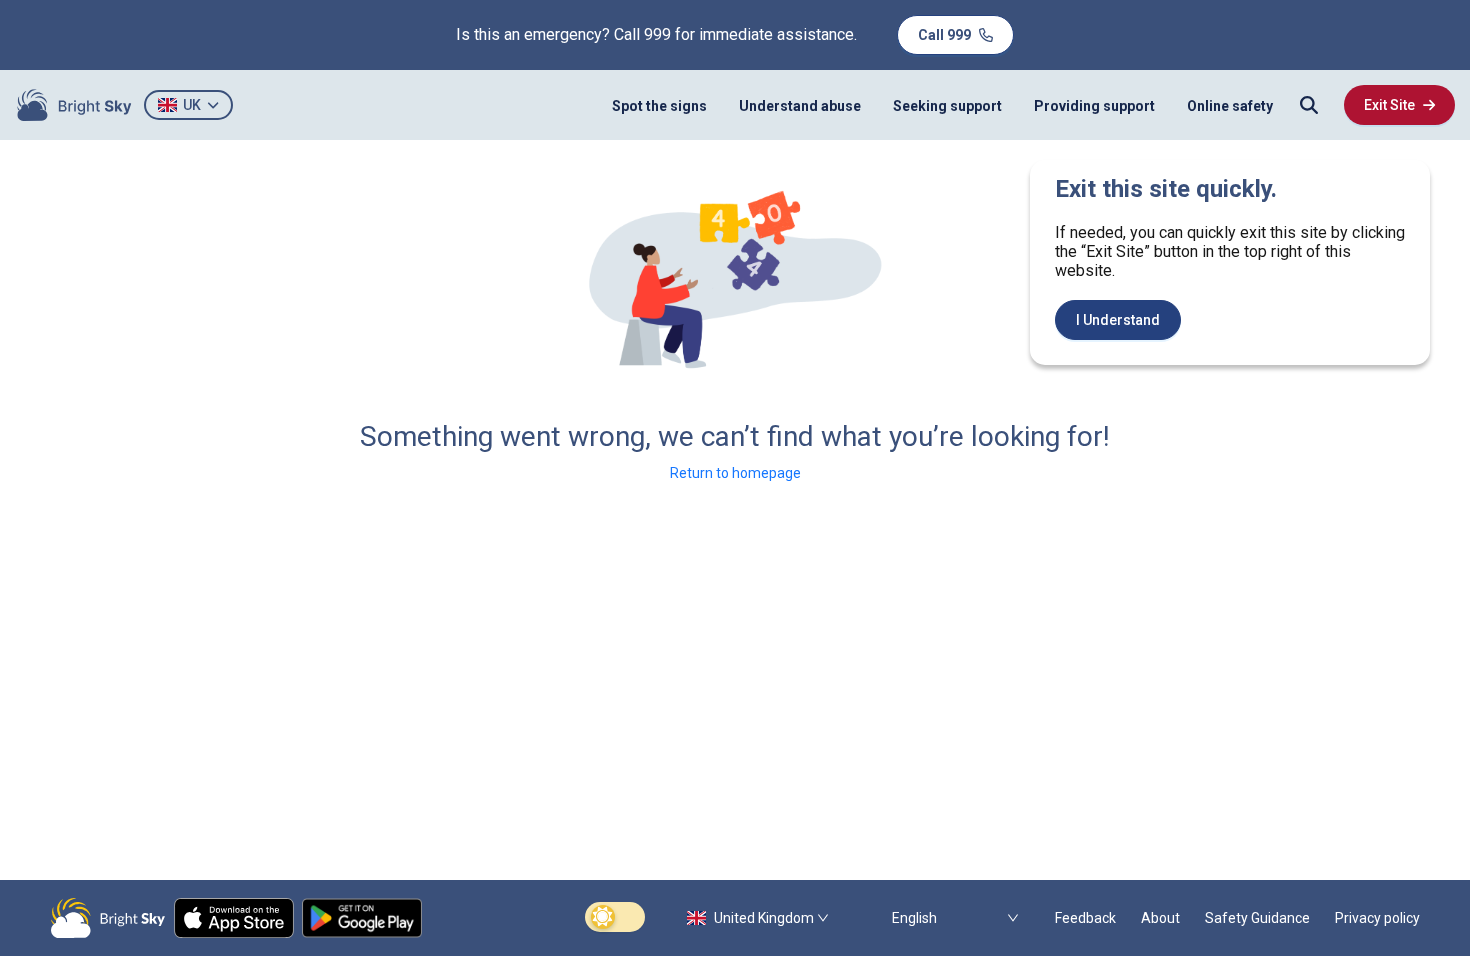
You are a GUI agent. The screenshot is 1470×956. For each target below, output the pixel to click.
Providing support (1094, 106)
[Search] (1309, 105)
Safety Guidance (1257, 918)
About (1160, 918)
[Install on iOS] (234, 918)
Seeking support (947, 106)
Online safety (1230, 106)
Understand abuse (800, 106)
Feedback (1085, 918)
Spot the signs (659, 106)
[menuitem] (659, 105)
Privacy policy (1377, 918)
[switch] (615, 917)
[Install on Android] (362, 918)
